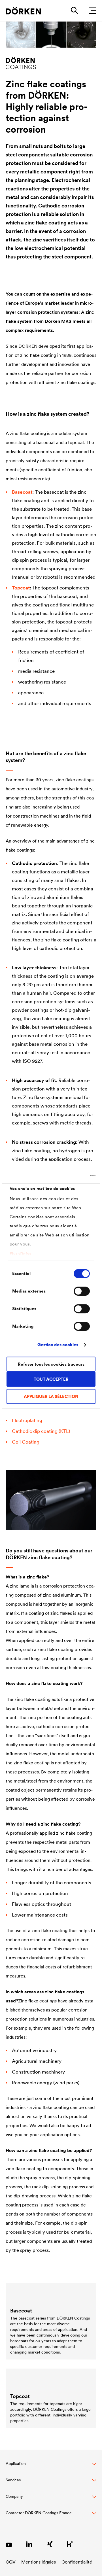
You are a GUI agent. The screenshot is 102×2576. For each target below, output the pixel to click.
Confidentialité (77, 2562)
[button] (51, 2467)
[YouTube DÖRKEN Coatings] (9, 2544)
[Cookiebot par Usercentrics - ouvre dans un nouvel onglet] (72, 1175)
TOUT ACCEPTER (51, 1379)
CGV (11, 2562)
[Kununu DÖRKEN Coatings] (70, 2544)
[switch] (82, 1291)
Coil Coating (26, 1442)
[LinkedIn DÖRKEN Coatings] (29, 2544)
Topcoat (21, 588)
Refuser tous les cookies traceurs (51, 1364)
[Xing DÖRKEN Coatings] (50, 2544)
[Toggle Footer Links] (51, 2516)
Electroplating (27, 1420)
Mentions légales (39, 2562)
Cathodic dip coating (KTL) (41, 1431)
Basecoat (22, 492)
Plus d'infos (21, 1253)
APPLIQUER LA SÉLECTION (51, 1396)
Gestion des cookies (58, 1345)
